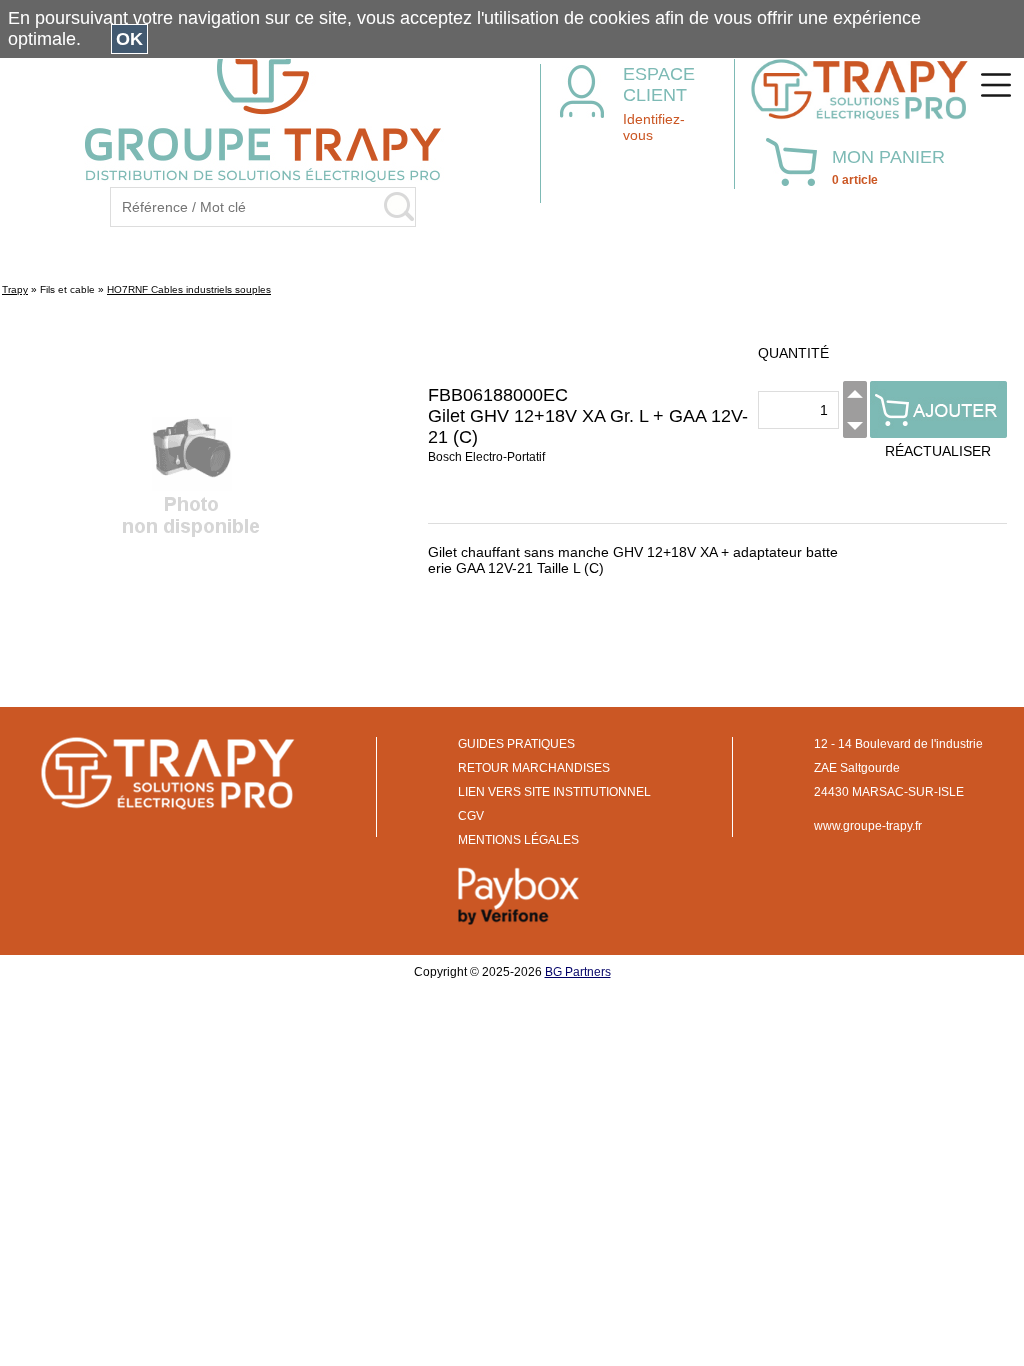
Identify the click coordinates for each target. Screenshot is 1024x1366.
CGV (471, 816)
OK (129, 39)
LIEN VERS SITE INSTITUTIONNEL (554, 792)
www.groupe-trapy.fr (868, 826)
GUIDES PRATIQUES (516, 744)
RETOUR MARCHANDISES (534, 768)
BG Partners (578, 972)
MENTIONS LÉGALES (518, 840)
